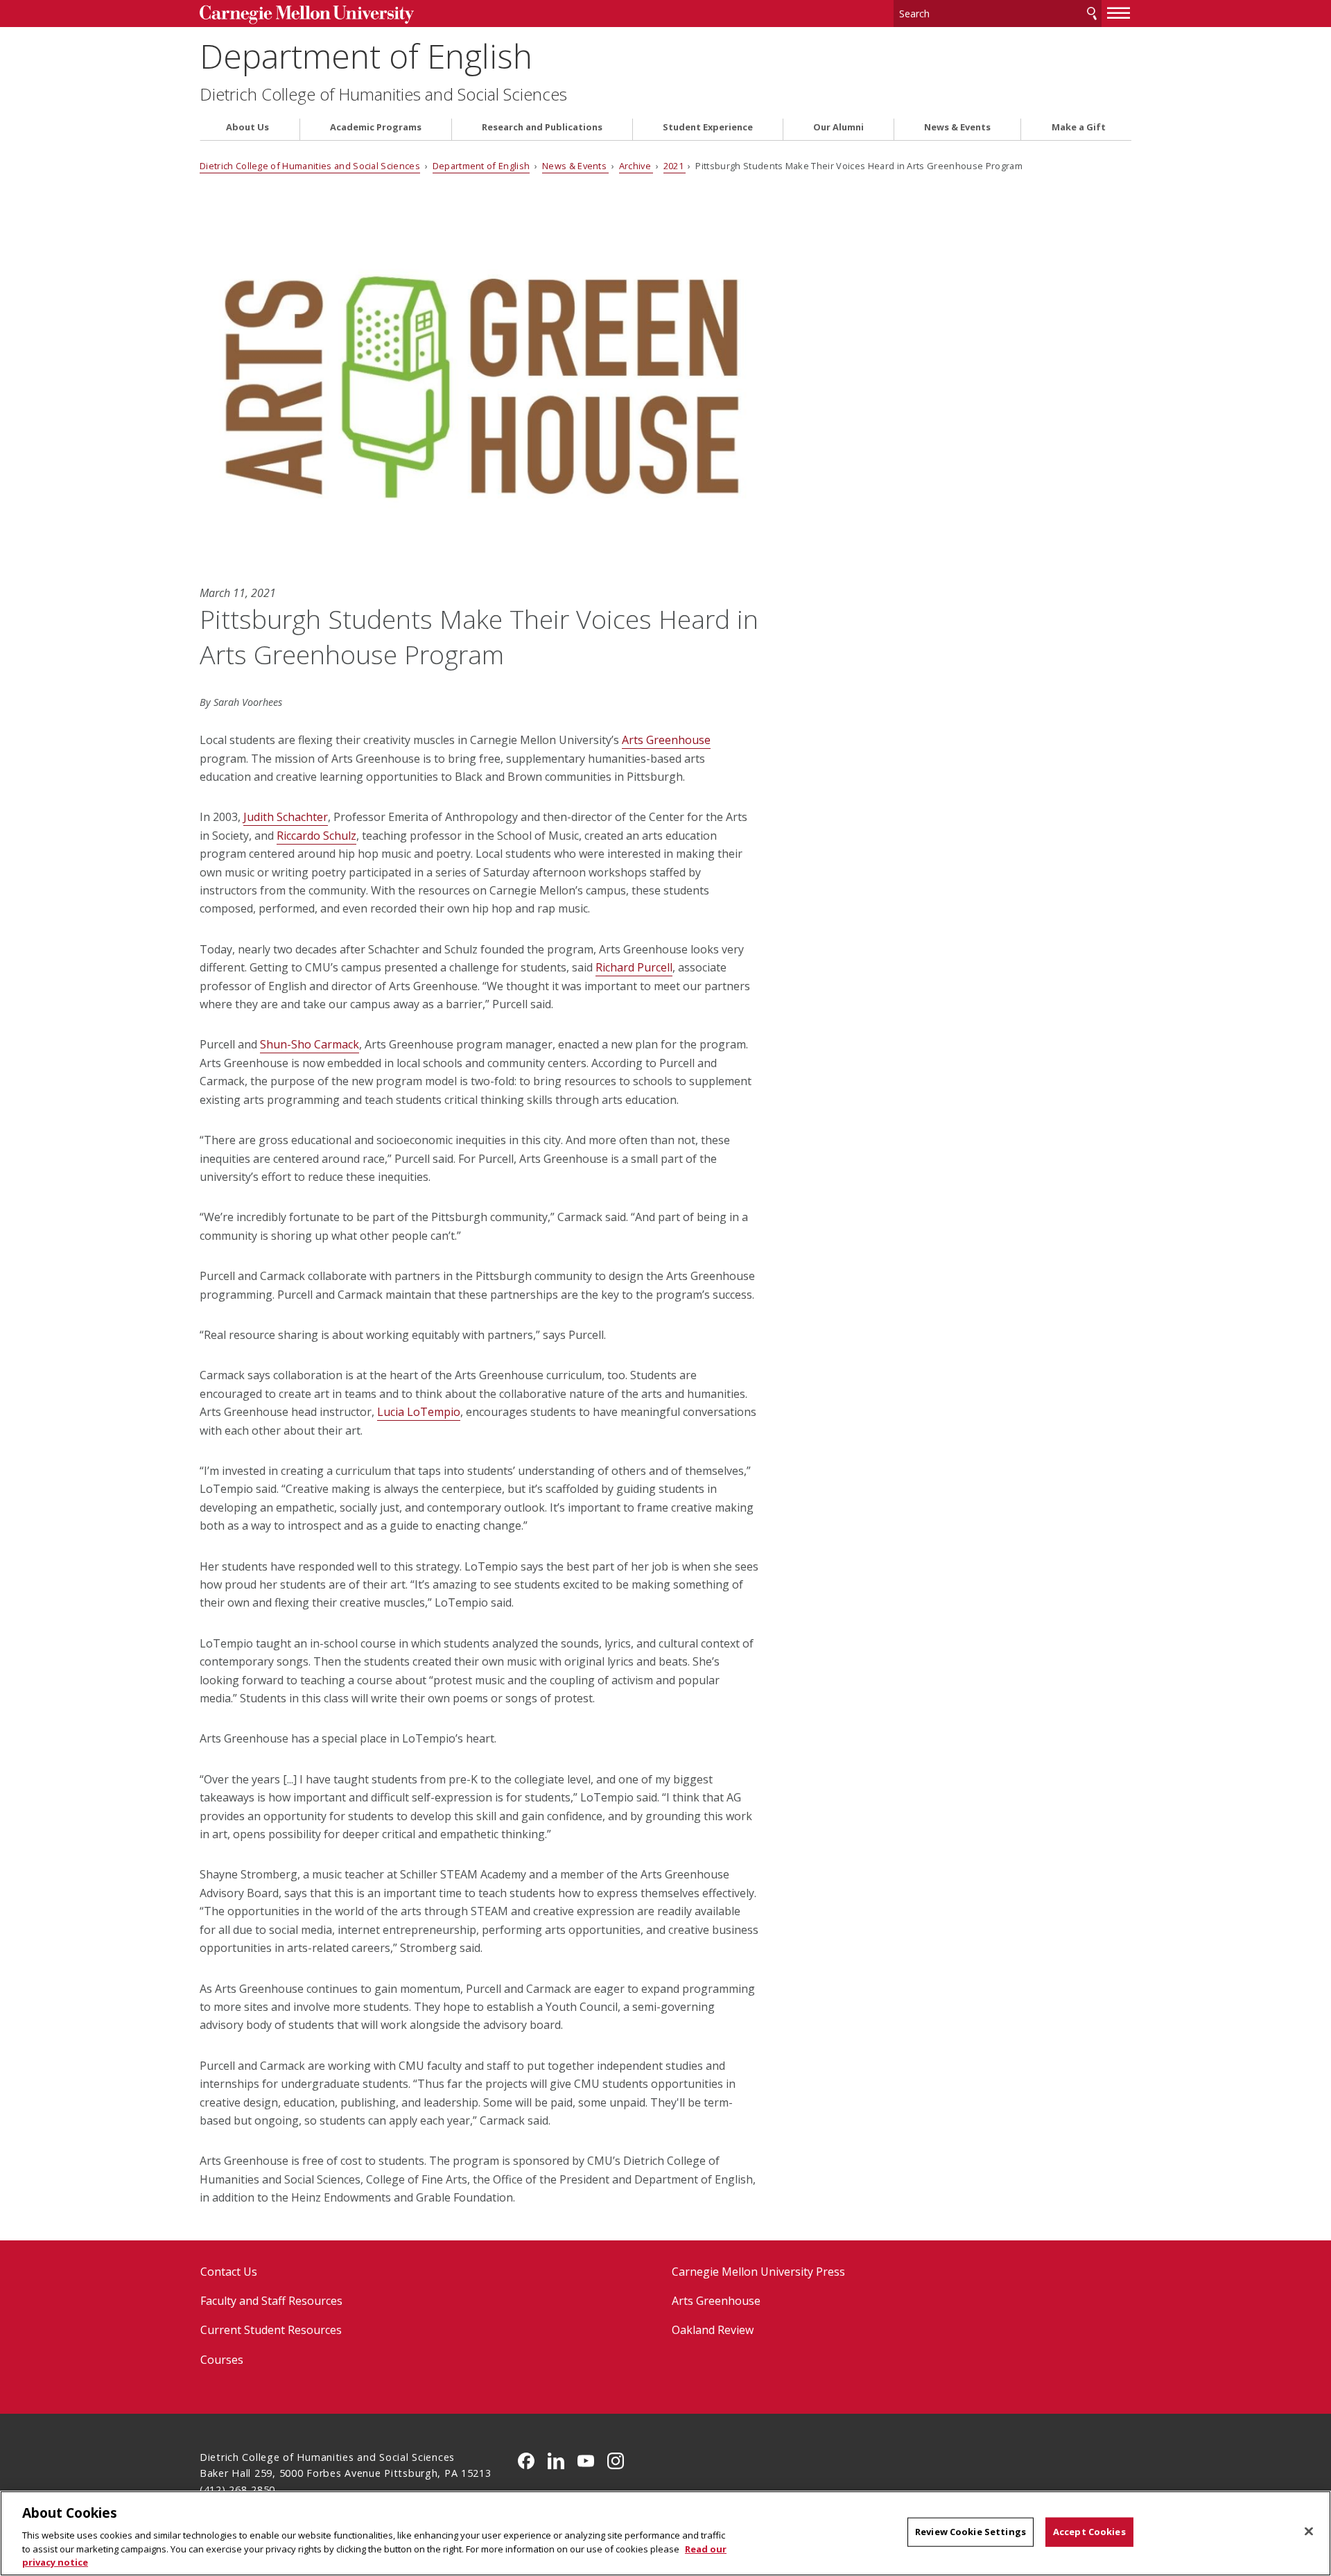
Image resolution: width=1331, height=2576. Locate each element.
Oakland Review (713, 2330)
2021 (675, 166)
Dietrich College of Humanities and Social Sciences (383, 94)
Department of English (366, 56)
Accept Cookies (1089, 2532)
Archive (636, 166)
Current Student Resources (271, 2330)
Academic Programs (376, 127)
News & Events (957, 127)
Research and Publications (542, 127)
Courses (222, 2360)
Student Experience (708, 127)
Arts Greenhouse (716, 2301)
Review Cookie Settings (971, 2532)
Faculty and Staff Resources (271, 2301)
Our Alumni (838, 127)
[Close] (1309, 2532)
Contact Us (229, 2272)
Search (1092, 14)
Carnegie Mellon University (307, 15)
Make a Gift (1079, 127)
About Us (247, 127)
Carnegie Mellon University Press (758, 2272)
